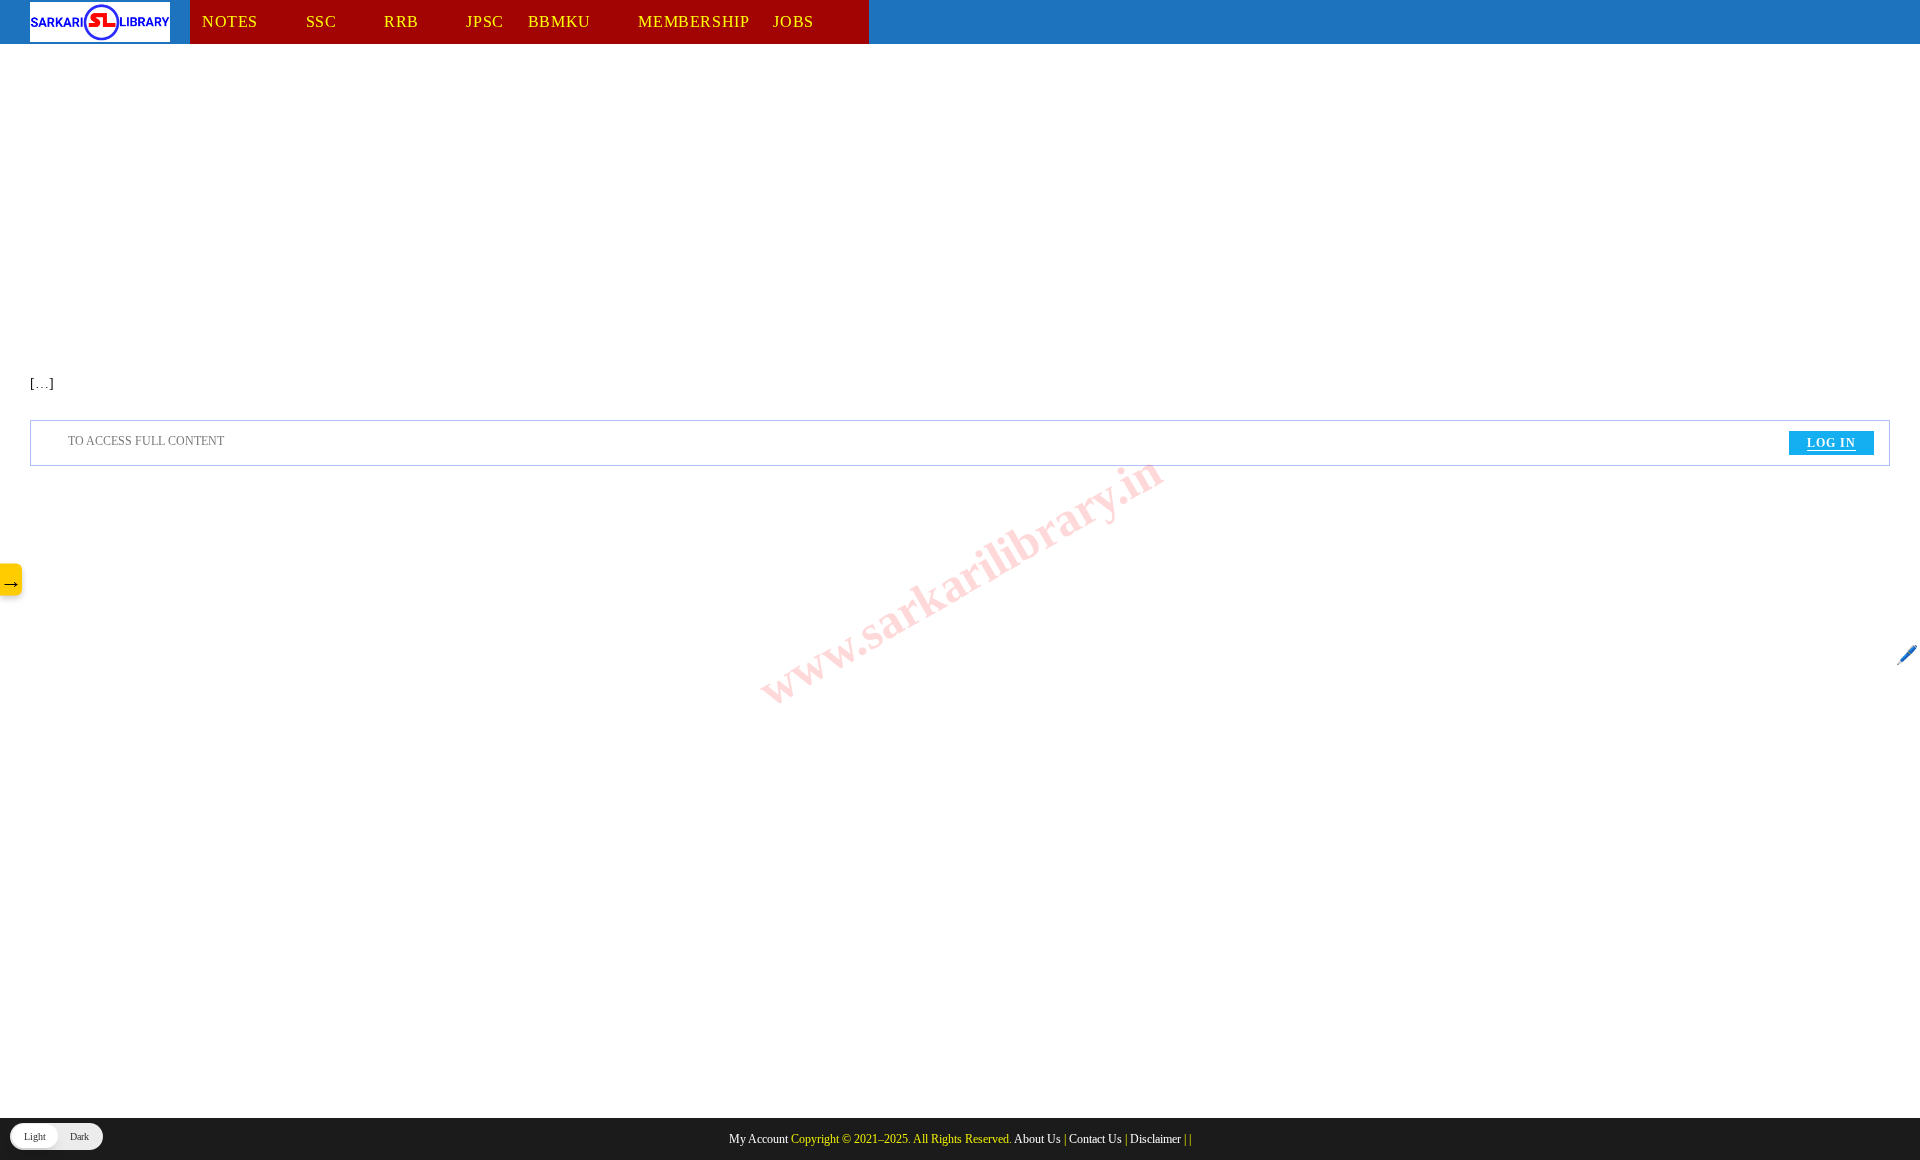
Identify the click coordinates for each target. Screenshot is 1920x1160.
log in (1831, 443)
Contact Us (1095, 1139)
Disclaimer (1155, 1139)
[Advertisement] (630, 223)
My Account (758, 1139)
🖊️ (1907, 655)
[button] (56, 1136)
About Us (1037, 1139)
